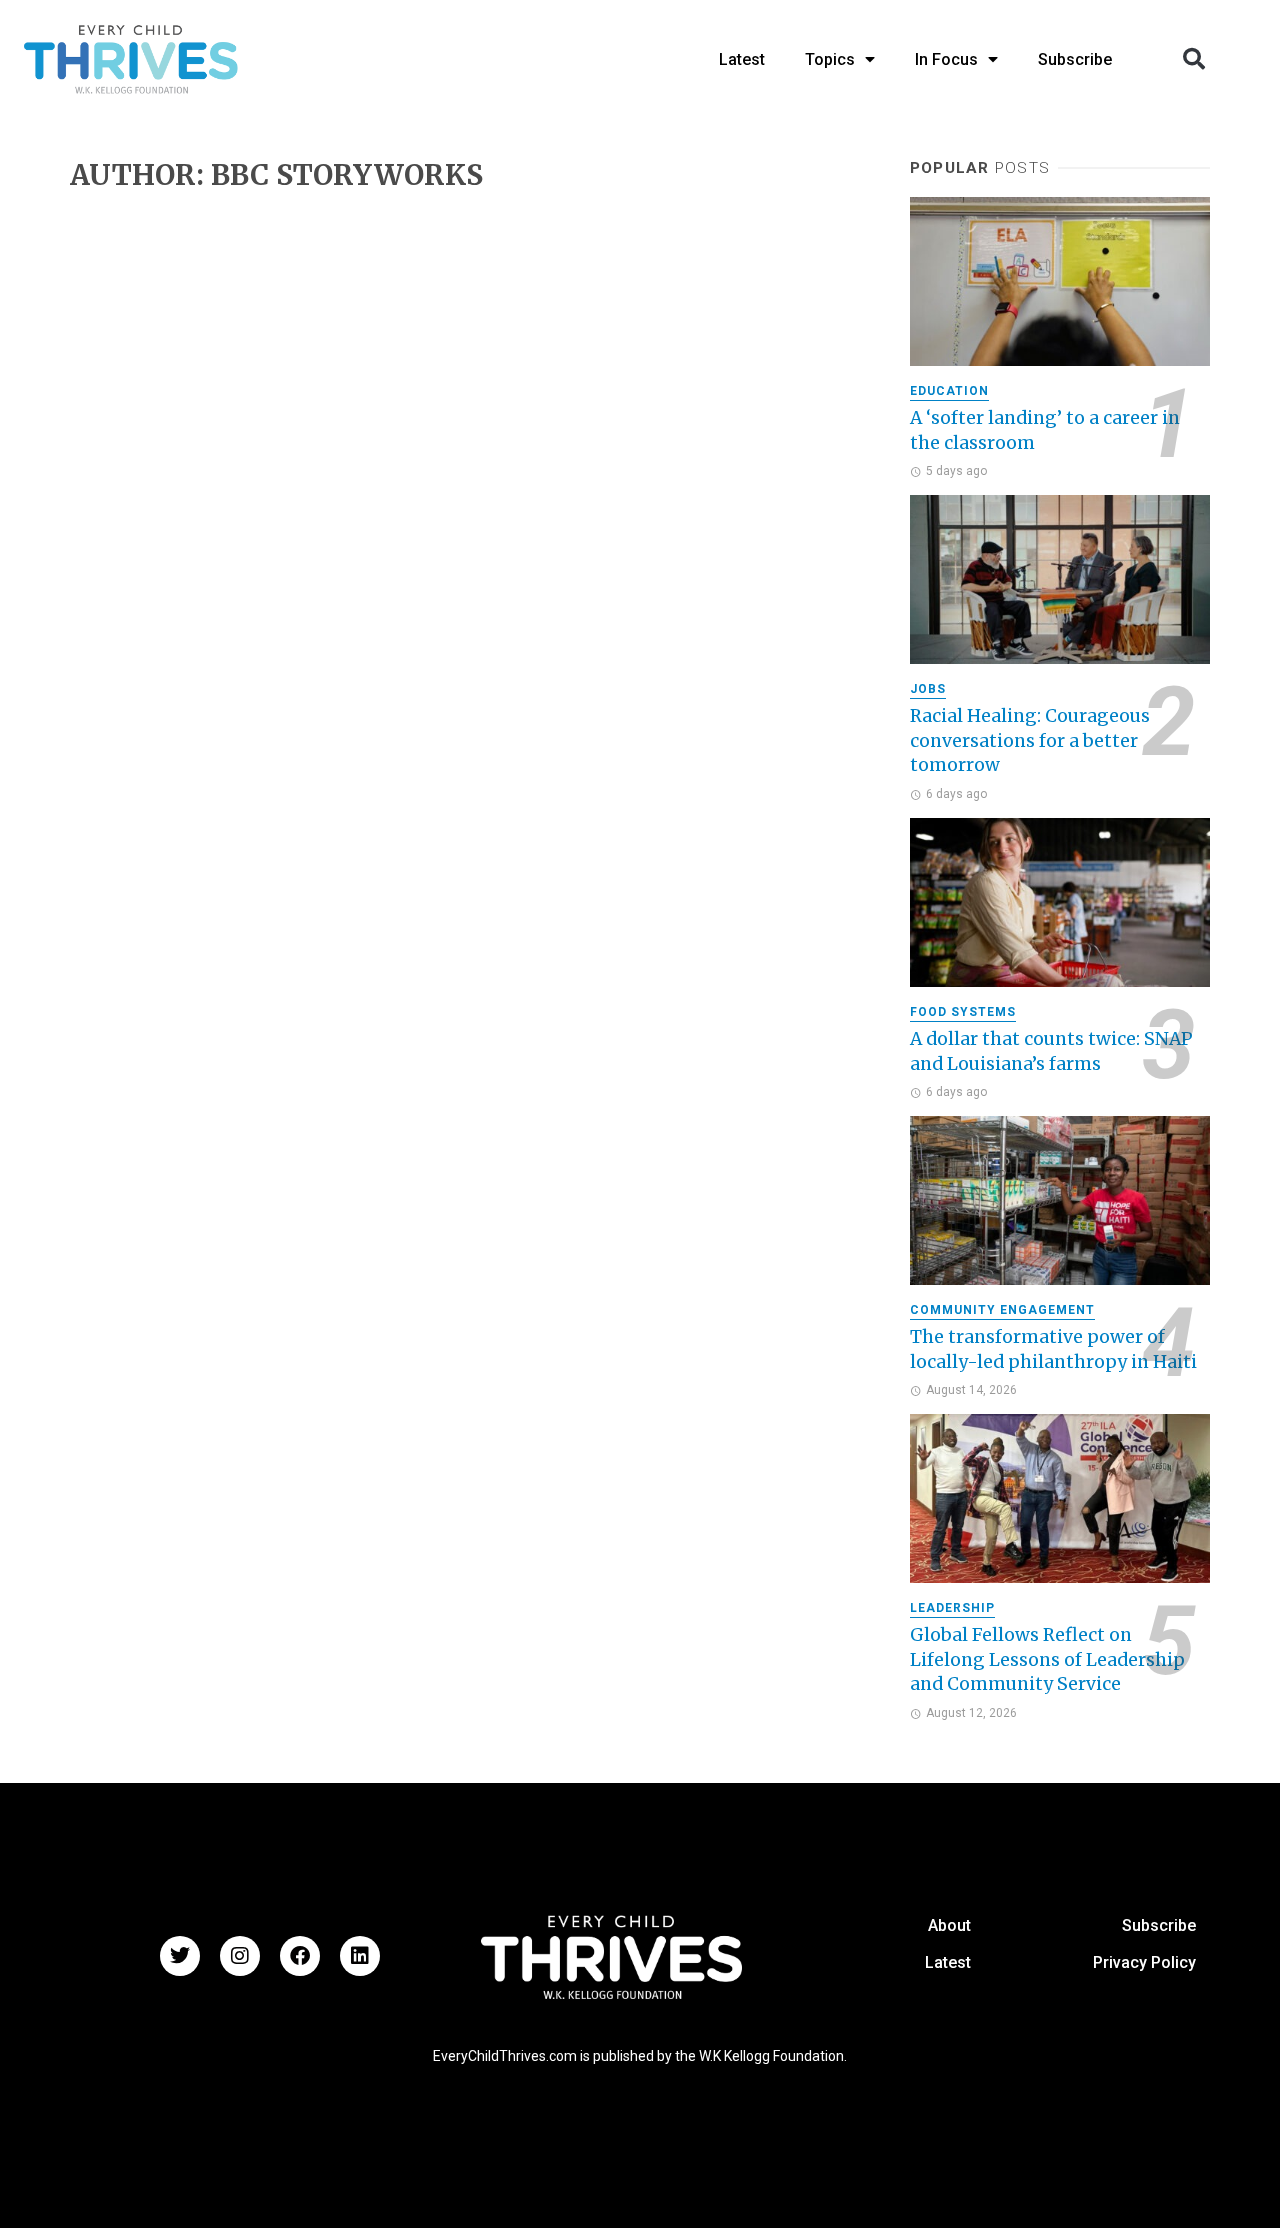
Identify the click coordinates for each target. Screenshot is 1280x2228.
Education (949, 391)
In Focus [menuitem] (946, 59)
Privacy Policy (1144, 1962)
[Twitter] (180, 1956)
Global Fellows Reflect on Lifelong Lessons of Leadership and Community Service (1047, 1659)
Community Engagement (1002, 1310)
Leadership (952, 1608)
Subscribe (1159, 1925)
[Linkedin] (360, 1956)
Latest (948, 1962)
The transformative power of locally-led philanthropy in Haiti (1053, 1349)
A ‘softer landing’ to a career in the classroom (1045, 430)
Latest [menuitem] (742, 59)
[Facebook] (300, 1956)
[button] (1194, 59)
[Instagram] (240, 1956)
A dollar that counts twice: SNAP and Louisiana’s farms (1051, 1051)
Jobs (928, 689)
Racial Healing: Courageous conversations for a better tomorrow (1030, 740)
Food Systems (963, 1012)
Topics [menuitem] (830, 59)
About (949, 1925)
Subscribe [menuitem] (1075, 59)
